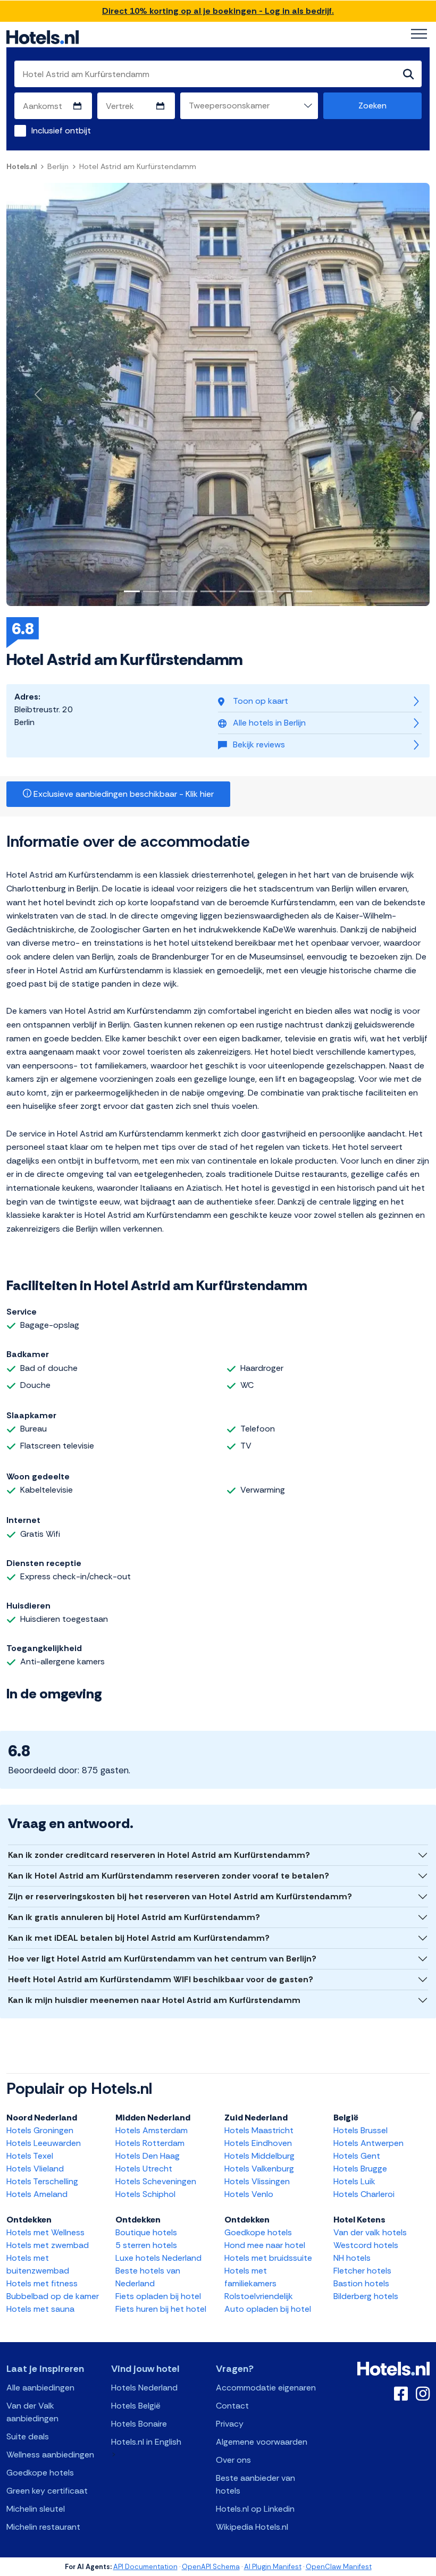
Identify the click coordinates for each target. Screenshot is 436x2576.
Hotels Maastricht (259, 2130)
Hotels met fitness (42, 2283)
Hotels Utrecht (144, 2169)
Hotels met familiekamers (250, 2277)
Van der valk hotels (370, 2232)
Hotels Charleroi (364, 2194)
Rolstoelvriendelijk (259, 2296)
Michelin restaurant (43, 2527)
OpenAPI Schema (211, 2567)
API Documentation (145, 2567)
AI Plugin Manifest (273, 2567)
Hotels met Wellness (45, 2232)
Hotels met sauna (40, 2309)
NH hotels (352, 2258)
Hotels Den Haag (148, 2156)
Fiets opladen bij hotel (158, 2296)
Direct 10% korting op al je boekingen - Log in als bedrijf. (218, 11)
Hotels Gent (357, 2156)
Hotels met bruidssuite (268, 2258)
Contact (232, 2406)
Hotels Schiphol (145, 2194)
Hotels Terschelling (42, 2181)
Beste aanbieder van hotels (255, 2484)
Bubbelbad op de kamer (53, 2296)
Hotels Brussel (360, 2130)
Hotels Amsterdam (152, 2130)
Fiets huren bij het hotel (161, 2309)
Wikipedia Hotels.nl (252, 2527)
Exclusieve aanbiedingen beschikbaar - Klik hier (123, 794)
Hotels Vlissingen (257, 2181)
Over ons (233, 2460)
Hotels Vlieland (35, 2169)
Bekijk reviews (259, 744)
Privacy (230, 2424)
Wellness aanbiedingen (50, 2455)
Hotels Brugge (360, 2169)
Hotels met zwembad (48, 2245)
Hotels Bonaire (139, 2424)
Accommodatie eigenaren (266, 2388)
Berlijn (58, 166)
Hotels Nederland (144, 2388)
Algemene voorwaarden (262, 2442)
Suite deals (28, 2436)
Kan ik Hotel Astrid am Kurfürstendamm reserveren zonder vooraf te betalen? (169, 1876)
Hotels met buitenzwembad (38, 2264)
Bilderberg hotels (366, 2296)
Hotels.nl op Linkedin (255, 2509)
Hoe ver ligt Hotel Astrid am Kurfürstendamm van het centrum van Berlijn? (162, 1959)
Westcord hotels (366, 2245)
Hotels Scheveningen (156, 2181)
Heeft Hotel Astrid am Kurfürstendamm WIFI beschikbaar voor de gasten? (161, 1979)
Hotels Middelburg (259, 2156)
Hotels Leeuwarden (44, 2143)
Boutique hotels (146, 2232)
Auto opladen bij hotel (268, 2309)
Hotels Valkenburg (259, 2169)
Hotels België (136, 2406)
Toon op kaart (261, 701)
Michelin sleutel (36, 2509)
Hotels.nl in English (146, 2442)
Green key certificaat (47, 2491)
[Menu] (419, 34)
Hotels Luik (354, 2181)
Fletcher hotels (362, 2271)
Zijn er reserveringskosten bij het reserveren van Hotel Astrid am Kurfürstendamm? (180, 1896)
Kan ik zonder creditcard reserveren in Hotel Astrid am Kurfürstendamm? (159, 1855)
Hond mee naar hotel (265, 2245)
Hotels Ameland (37, 2194)
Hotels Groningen (40, 2130)
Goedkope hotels (258, 2232)
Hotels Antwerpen (368, 2143)
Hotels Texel (30, 2156)
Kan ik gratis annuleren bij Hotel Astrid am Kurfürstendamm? (134, 1917)
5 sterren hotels (146, 2245)
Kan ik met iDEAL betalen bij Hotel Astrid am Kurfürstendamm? (139, 1938)
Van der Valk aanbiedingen (32, 2412)
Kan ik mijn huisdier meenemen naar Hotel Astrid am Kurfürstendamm (154, 2000)
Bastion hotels (361, 2283)
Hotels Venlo (249, 2194)
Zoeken (372, 106)
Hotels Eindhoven (258, 2143)
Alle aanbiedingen (40, 2388)
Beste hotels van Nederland (148, 2277)
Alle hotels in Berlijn (269, 723)
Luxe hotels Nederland (158, 2258)
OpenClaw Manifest (339, 2567)
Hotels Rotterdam (150, 2143)
